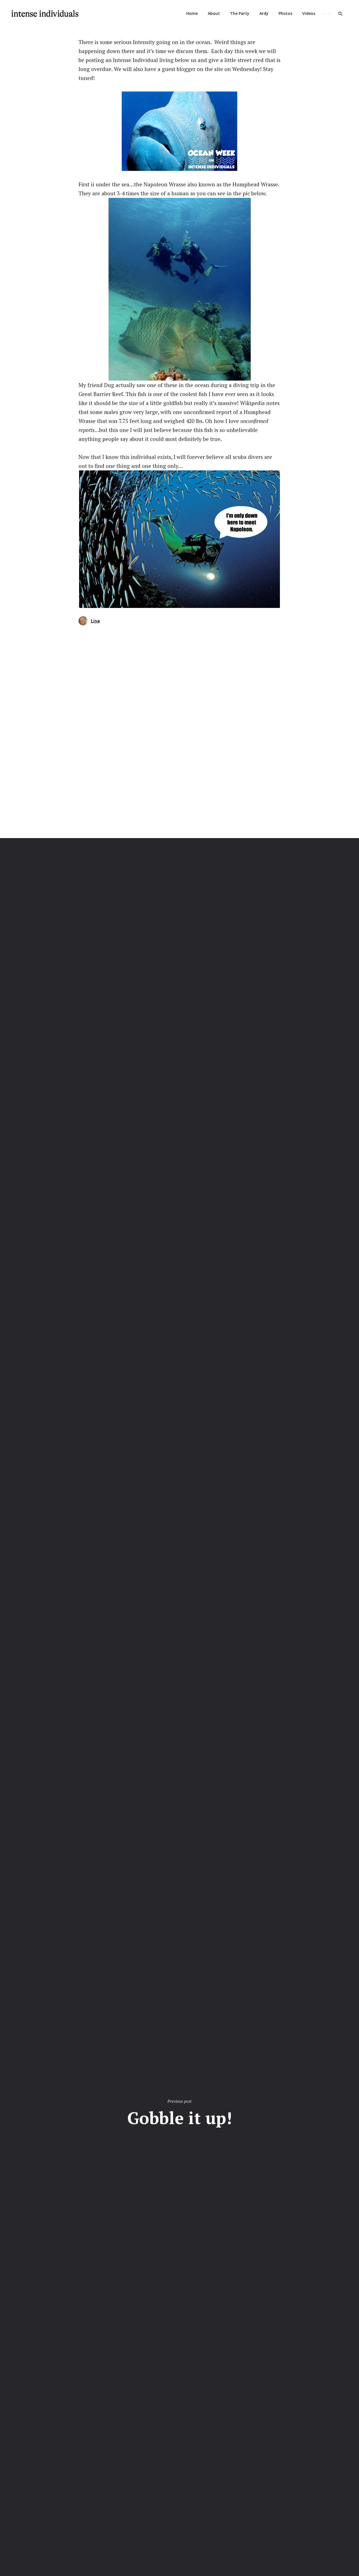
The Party (240, 13)
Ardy (264, 13)
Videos (309, 13)
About (214, 13)
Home (192, 13)
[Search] (340, 13)
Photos (285, 13)
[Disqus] (179, 732)
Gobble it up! (180, 2118)
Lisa (95, 621)
